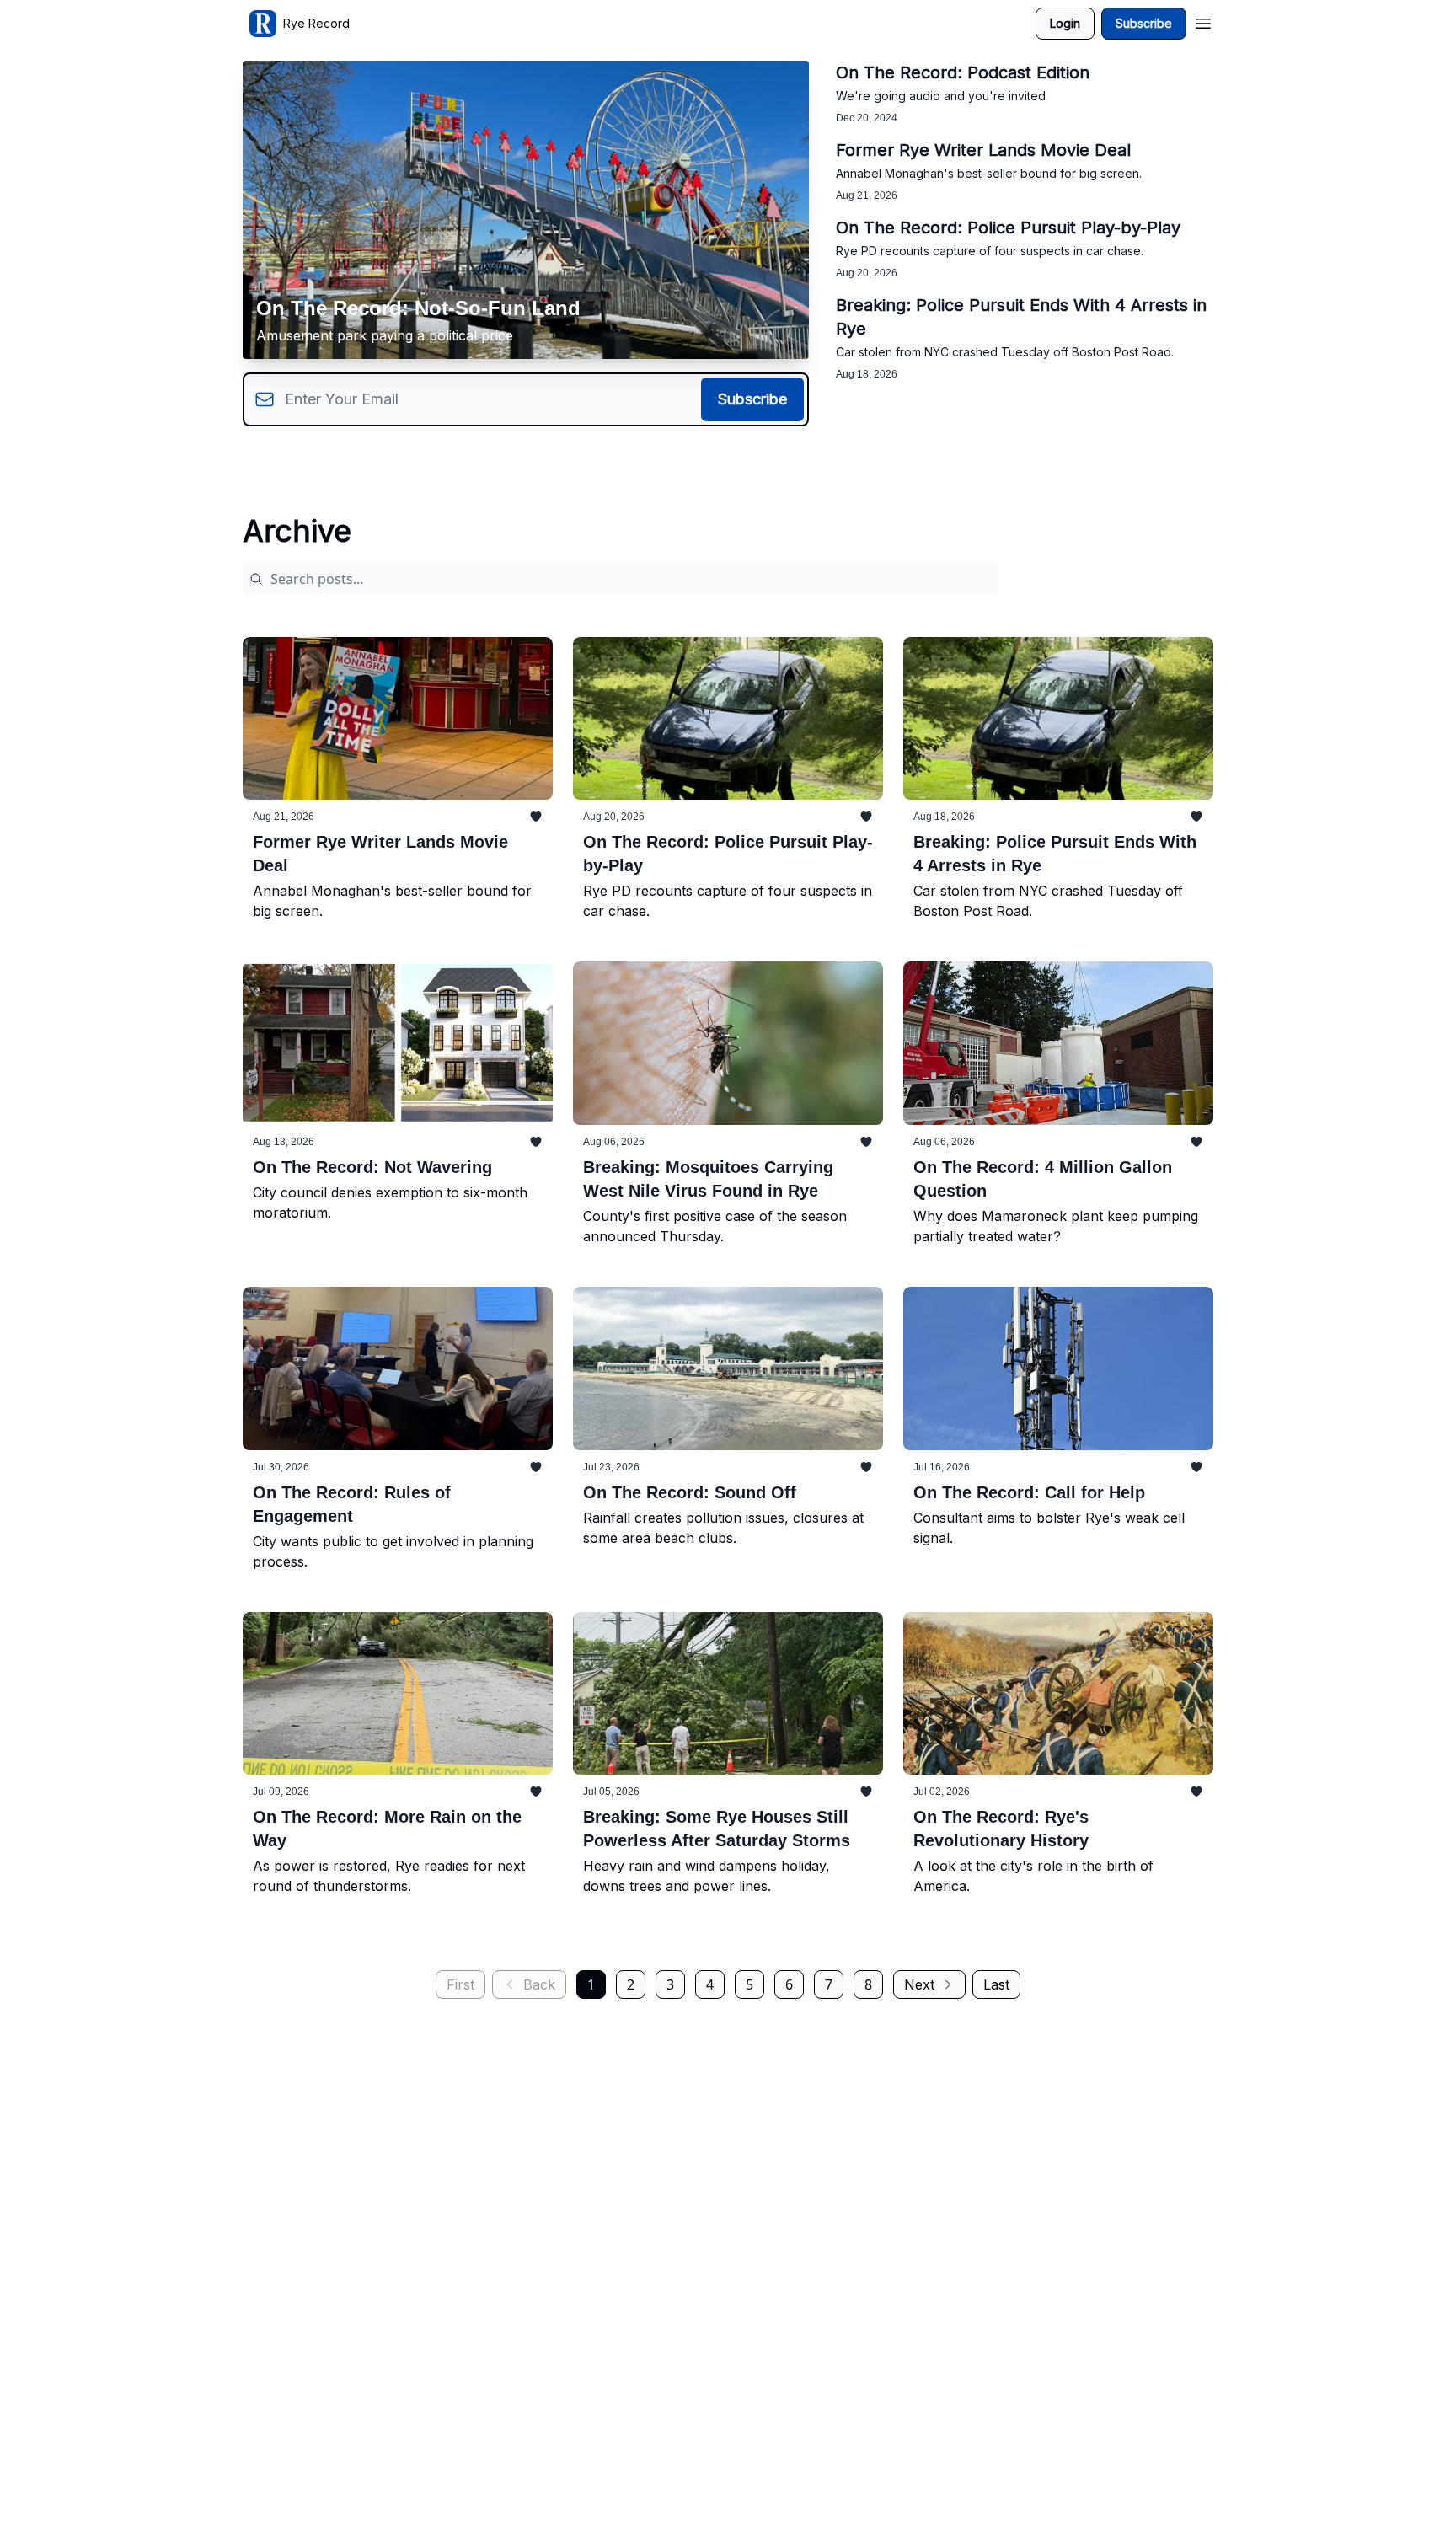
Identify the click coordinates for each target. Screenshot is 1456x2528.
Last (996, 1984)
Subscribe (1144, 23)
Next (919, 1984)
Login (1065, 23)
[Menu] (1203, 21)
